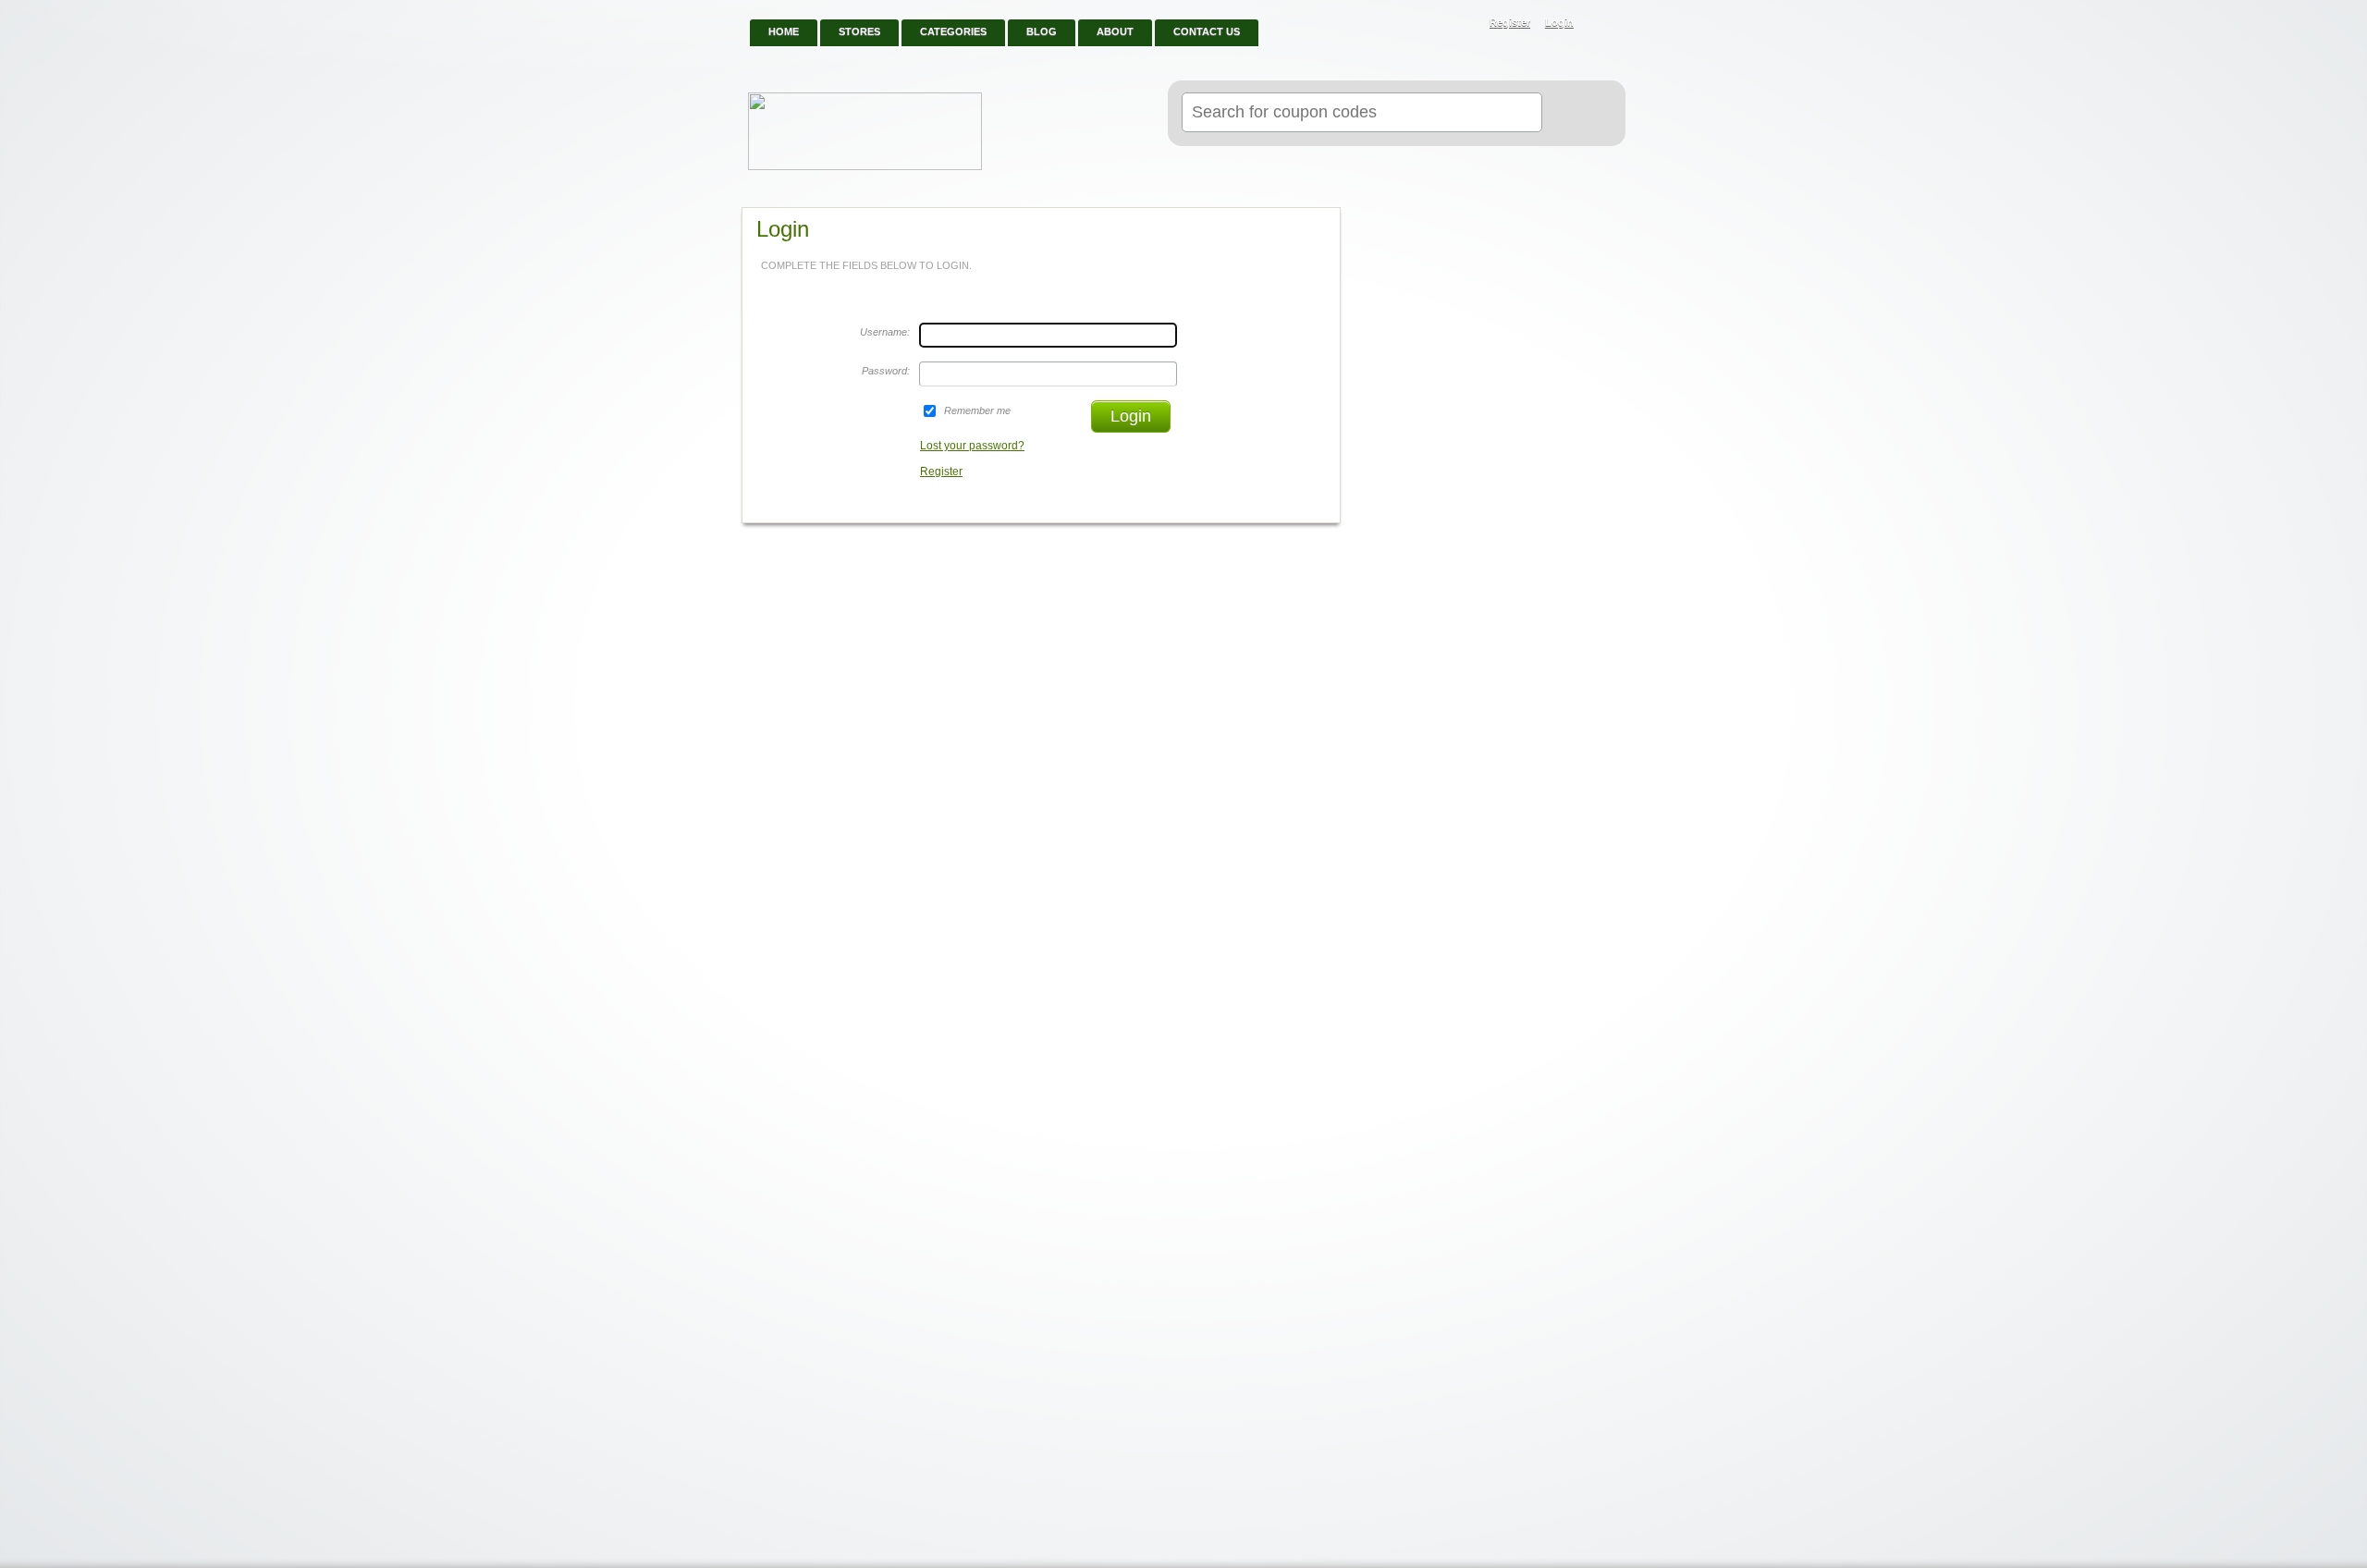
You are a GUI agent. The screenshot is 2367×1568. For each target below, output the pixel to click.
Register (1510, 22)
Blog (1042, 31)
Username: (885, 332)
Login (1559, 22)
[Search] (1576, 114)
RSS (1601, 24)
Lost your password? (972, 446)
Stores (859, 31)
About (1115, 31)
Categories (953, 31)
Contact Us (1207, 31)
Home (784, 31)
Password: (886, 371)
